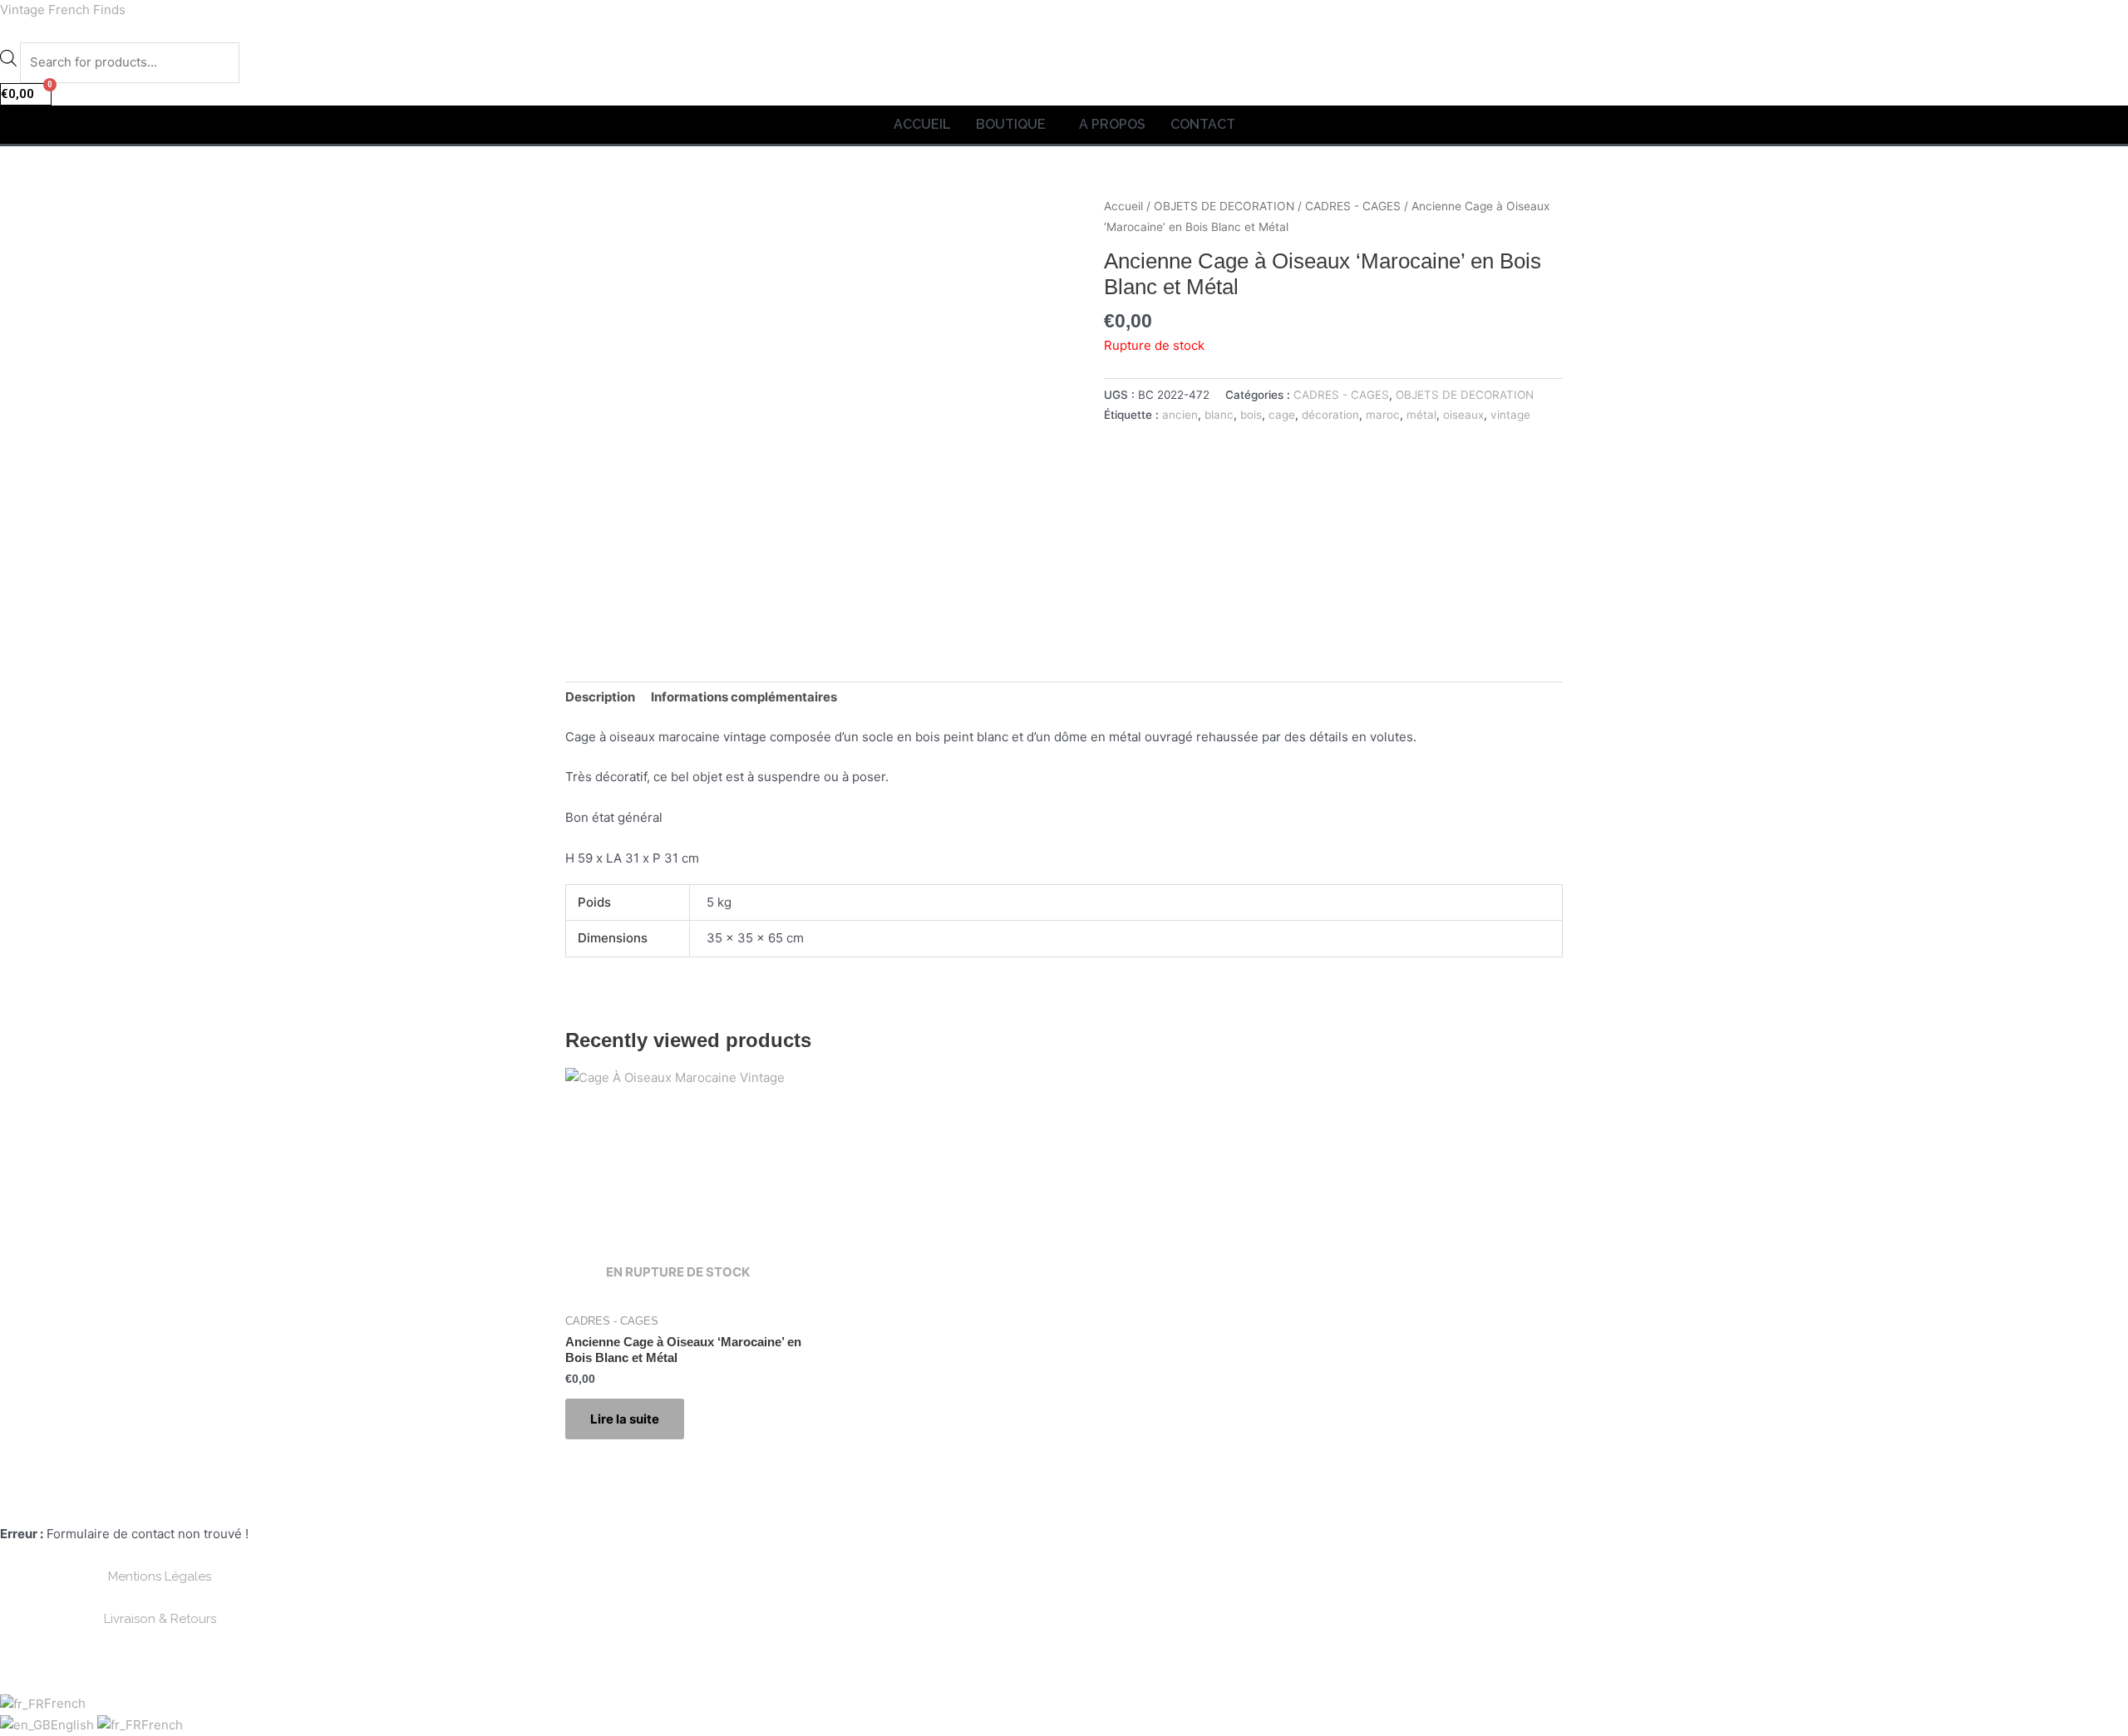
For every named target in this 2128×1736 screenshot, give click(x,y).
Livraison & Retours (160, 1619)
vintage (1510, 415)
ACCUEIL (922, 124)
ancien (1180, 415)
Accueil (1123, 206)
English (74, 1725)
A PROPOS (1112, 124)
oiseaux (1463, 415)
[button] (1015, 125)
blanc (1219, 415)
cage (1282, 415)
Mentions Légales (160, 1576)
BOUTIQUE (1011, 124)
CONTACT (1203, 124)
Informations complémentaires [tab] (744, 697)
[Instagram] (232, 1506)
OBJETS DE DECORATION (1224, 206)
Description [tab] (600, 697)
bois (1251, 415)
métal (1421, 415)
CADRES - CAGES (1353, 206)
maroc (1383, 415)
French (65, 1703)
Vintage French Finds (63, 10)
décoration (1330, 415)
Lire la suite (625, 1419)
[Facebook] (194, 1506)
